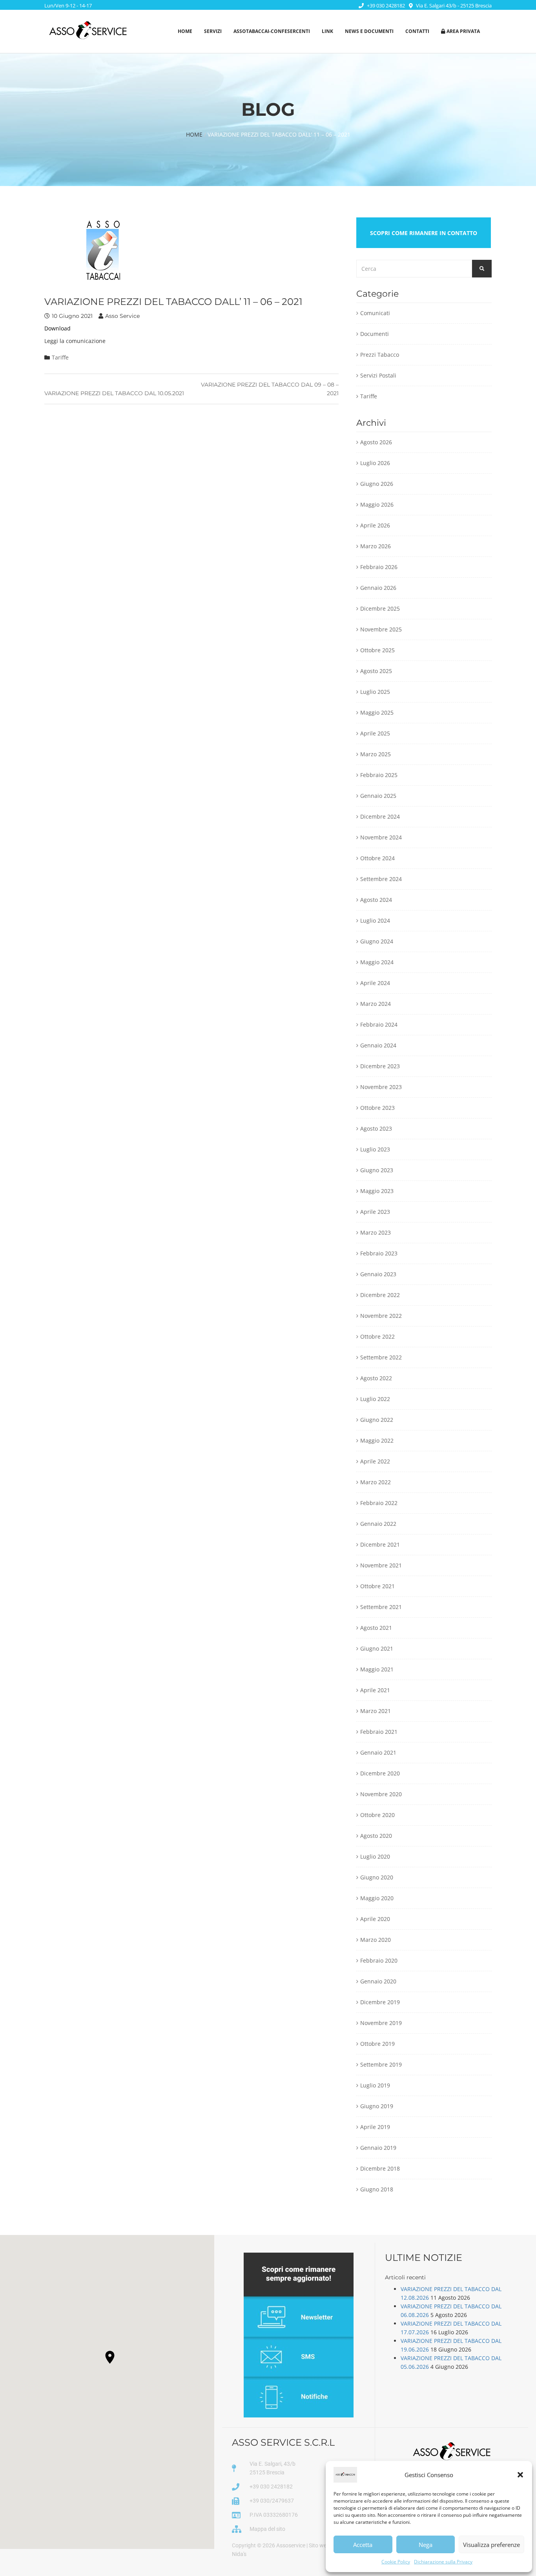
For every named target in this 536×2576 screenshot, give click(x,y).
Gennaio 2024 (378, 1045)
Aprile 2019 (375, 2127)
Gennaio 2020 (378, 1981)
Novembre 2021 (381, 1565)
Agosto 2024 (376, 900)
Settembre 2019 (381, 2064)
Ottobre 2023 (377, 1108)
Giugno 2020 (377, 1877)
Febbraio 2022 (379, 1503)
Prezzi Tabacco (380, 355)
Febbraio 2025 (379, 775)
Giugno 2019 (377, 2106)
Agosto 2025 (376, 671)
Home (185, 31)
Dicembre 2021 (380, 1544)
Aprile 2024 (375, 983)
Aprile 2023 (375, 1212)
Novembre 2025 (381, 629)
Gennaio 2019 (378, 2148)
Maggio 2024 (377, 962)
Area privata (463, 31)
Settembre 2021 (381, 1607)
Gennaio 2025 (378, 796)
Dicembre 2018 (380, 2168)
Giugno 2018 (377, 2189)
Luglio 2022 (375, 1399)
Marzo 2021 (376, 1711)
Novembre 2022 (381, 1316)
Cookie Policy (396, 2562)
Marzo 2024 (376, 1004)
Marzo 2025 (376, 754)
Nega (426, 2545)
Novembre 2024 (381, 837)
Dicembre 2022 (380, 1295)
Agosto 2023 (376, 1128)
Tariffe (60, 357)
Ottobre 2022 (377, 1336)
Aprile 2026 (375, 525)
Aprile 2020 (375, 1919)
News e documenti (369, 31)
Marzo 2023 (376, 1232)
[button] (520, 2475)
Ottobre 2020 (377, 1815)
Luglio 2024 (375, 920)
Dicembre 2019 (380, 2002)
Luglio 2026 (375, 463)
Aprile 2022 (375, 1461)
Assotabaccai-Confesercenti (272, 31)
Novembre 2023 (381, 1087)
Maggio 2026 (377, 504)
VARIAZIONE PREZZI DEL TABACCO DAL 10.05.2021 (114, 393)
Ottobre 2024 (377, 858)
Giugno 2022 (377, 1420)
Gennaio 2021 (378, 1752)
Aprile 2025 (375, 733)
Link (327, 31)
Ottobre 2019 (377, 2044)
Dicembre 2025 (380, 608)
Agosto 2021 (376, 1628)
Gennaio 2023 (378, 1274)
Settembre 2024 (381, 879)
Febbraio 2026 (379, 567)
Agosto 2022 (376, 1378)
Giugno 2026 (377, 484)
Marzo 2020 (376, 1940)
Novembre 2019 (381, 2023)
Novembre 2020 (381, 1794)
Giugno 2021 (377, 1648)
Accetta (363, 2545)
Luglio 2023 (375, 1149)
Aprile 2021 (375, 1690)
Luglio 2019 (375, 2085)
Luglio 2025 (375, 692)
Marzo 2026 (376, 546)
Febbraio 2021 (379, 1732)
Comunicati (375, 313)
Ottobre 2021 (377, 1586)
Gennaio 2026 (378, 588)
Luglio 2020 (375, 1856)
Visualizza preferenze (491, 2545)
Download (57, 328)
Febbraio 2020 (379, 1960)
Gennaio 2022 (378, 1524)
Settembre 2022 (381, 1357)
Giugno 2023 (377, 1170)
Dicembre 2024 (380, 816)
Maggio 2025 (377, 712)
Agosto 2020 (376, 1836)
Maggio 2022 (377, 1440)
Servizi (213, 31)
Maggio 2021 (377, 1669)
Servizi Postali (378, 375)
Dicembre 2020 (380, 1773)
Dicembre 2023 (380, 1066)
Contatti (417, 31)
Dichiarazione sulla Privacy (443, 2562)
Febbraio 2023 (379, 1253)
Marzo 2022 (376, 1482)
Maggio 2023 (377, 1191)
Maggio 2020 (377, 1898)
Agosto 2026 (376, 442)
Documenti (375, 334)
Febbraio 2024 (379, 1024)
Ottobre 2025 (377, 650)
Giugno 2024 (377, 941)
